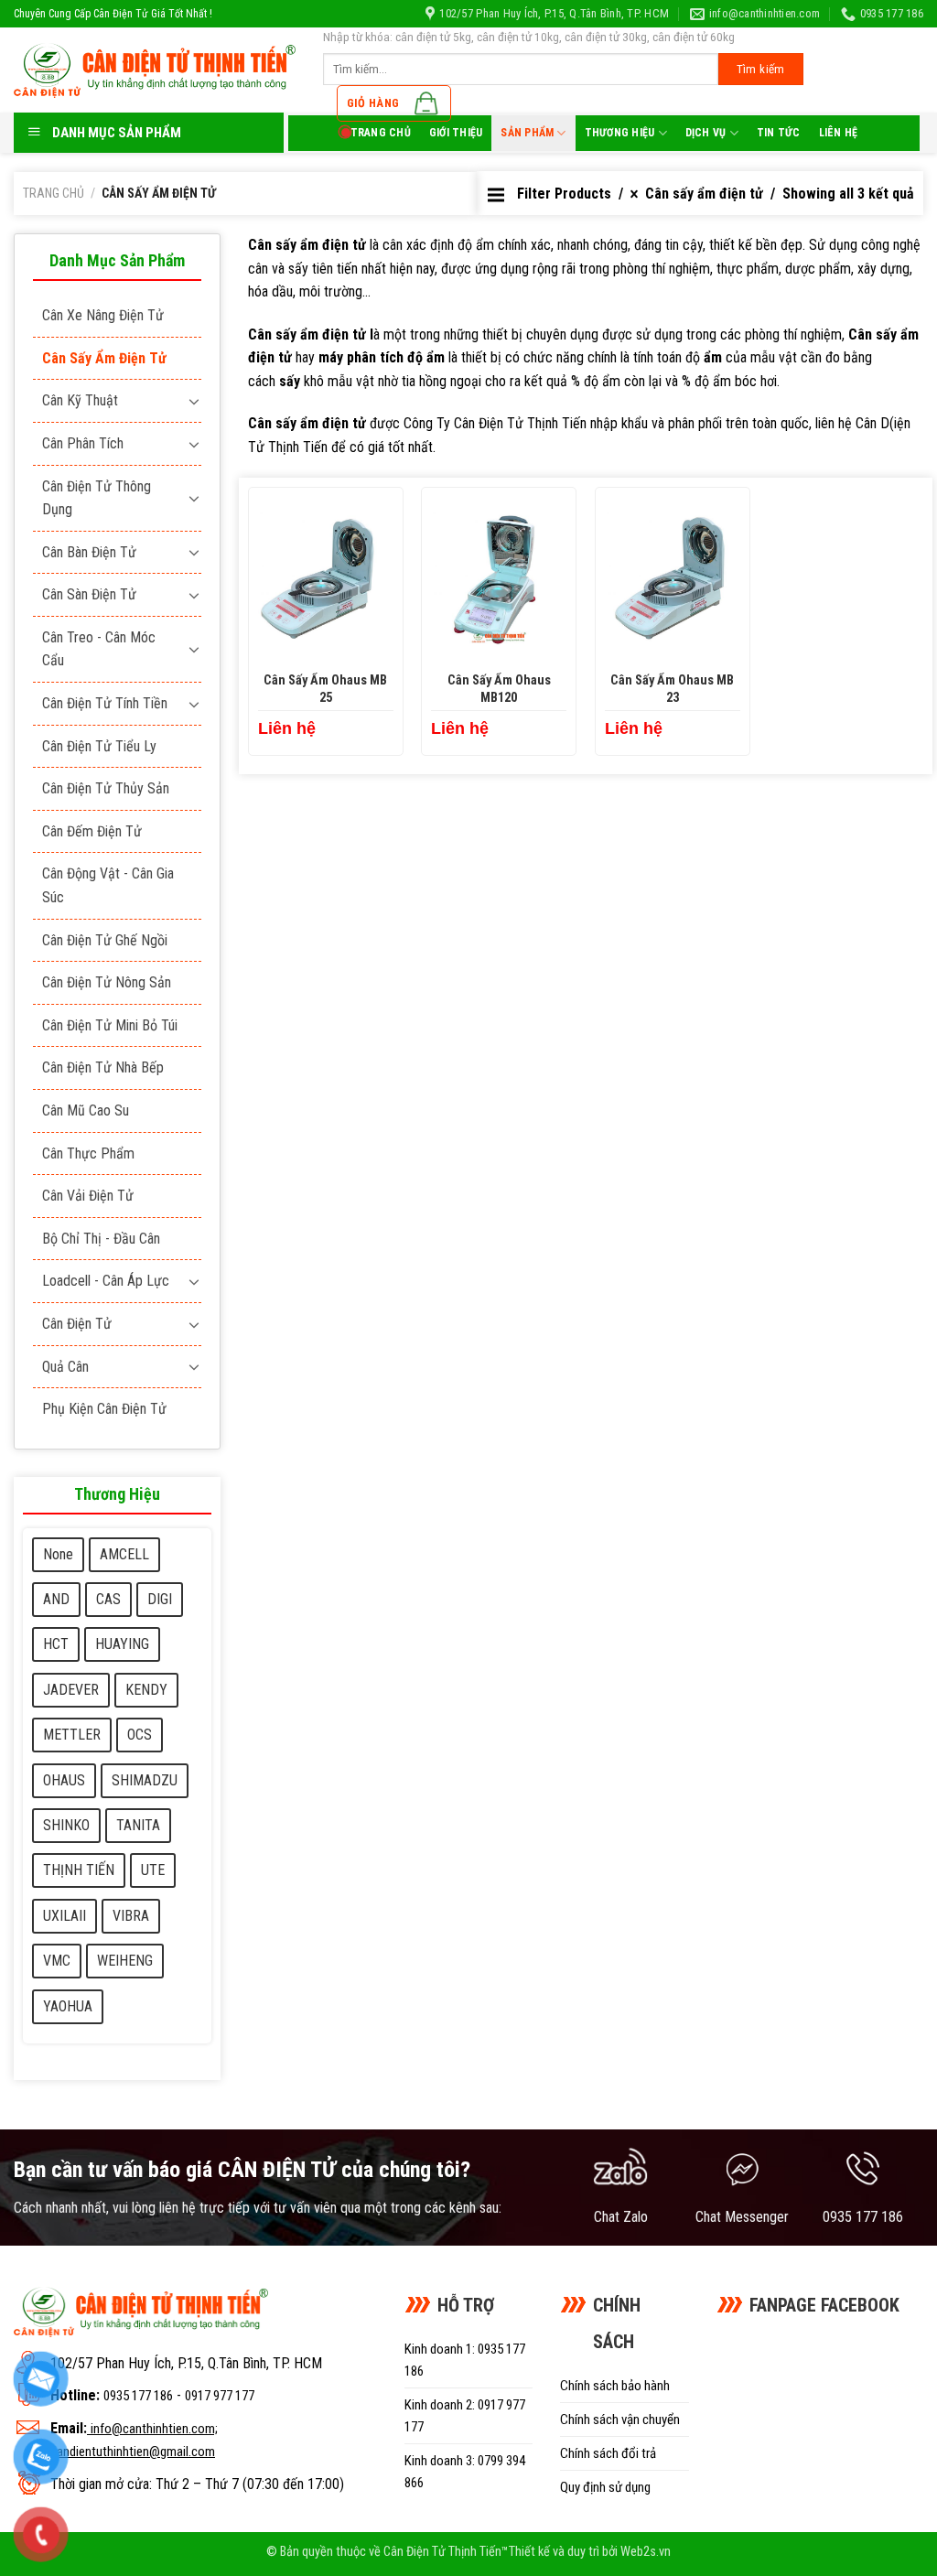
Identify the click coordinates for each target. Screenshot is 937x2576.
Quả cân (65, 1367)
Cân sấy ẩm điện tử (104, 358)
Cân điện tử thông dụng (97, 498)
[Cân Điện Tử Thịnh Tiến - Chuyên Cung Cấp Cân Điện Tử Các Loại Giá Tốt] (155, 70)
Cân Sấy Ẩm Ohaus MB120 (499, 689)
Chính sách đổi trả (608, 2453)
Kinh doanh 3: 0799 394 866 (465, 2472)
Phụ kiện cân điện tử (104, 1409)
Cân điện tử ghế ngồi (105, 940)
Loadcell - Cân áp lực (106, 1281)
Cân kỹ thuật (80, 400)
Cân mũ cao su (86, 1110)
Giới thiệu (456, 133)
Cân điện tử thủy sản (106, 788)
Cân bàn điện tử (89, 552)
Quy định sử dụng (605, 2487)
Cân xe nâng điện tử (103, 315)
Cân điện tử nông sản (107, 982)
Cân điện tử (77, 1324)
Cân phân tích (83, 443)
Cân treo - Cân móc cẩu (99, 649)
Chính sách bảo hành (615, 2386)
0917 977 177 (220, 2396)
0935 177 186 (138, 2396)
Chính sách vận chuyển (620, 2420)
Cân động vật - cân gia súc (108, 885)
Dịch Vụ (706, 133)
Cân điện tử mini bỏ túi (110, 1025)
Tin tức (779, 133)
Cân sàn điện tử (89, 594)
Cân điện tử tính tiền (105, 703)
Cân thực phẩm (88, 1153)
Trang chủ (381, 133)
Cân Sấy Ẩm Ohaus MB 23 (672, 689)
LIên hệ (839, 133)
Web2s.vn (646, 2552)
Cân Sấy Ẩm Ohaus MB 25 (325, 689)
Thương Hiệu (620, 133)
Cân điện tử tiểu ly (99, 746)
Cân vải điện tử (88, 1196)
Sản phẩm (527, 133)
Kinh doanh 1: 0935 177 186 (465, 2360)
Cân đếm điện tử (92, 831)
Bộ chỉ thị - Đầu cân (101, 1239)
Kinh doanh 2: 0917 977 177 (465, 2416)
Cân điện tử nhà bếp (103, 1067)
